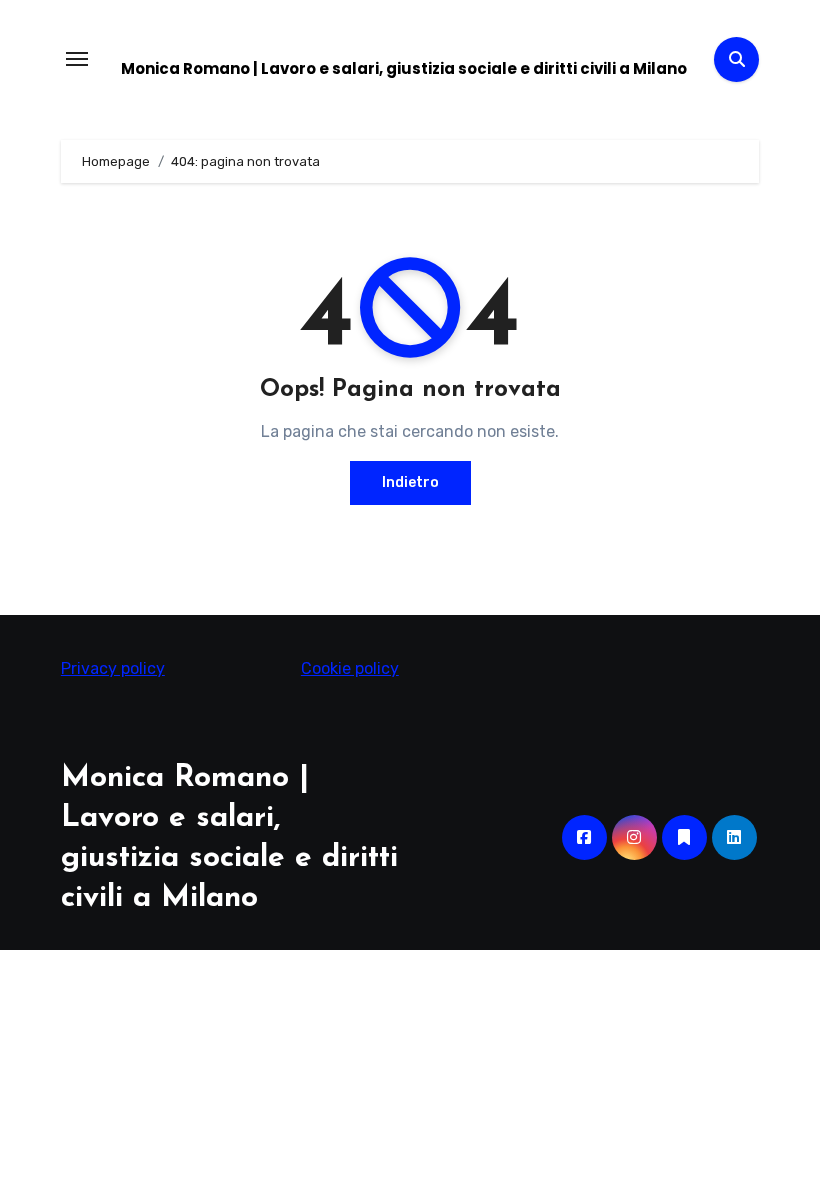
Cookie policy (350, 668)
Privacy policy (113, 668)
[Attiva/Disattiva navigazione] (77, 59)
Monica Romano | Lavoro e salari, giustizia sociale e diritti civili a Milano (404, 68)
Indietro (410, 482)
